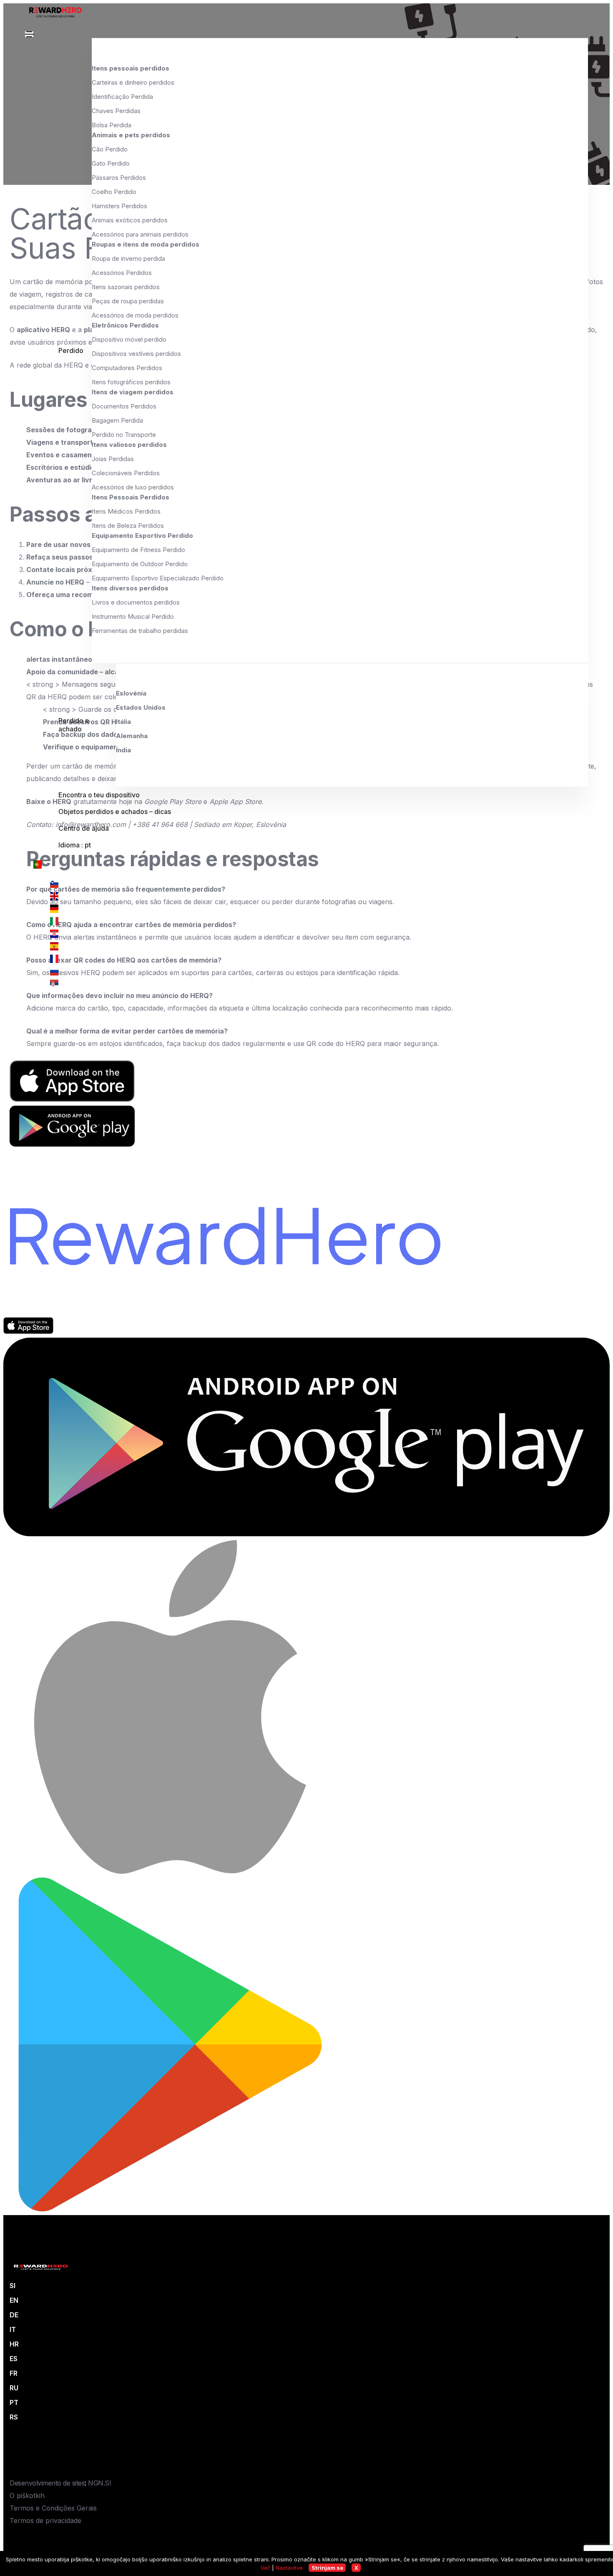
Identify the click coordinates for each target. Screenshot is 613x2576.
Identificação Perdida (122, 97)
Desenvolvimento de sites (47, 2483)
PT (14, 2402)
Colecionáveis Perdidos (126, 473)
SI (13, 2286)
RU (14, 2388)
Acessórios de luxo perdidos (133, 487)
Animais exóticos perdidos (130, 220)
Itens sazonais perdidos (126, 287)
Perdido (71, 350)
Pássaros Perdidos (119, 178)
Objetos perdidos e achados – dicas (115, 812)
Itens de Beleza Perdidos (128, 526)
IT (13, 2329)
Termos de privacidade (45, 2521)
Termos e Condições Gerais (53, 2508)
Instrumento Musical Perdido (133, 616)
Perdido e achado (74, 725)
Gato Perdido (111, 163)
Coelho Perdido (114, 192)
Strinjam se (327, 2568)
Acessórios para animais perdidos (140, 234)
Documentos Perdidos (124, 406)
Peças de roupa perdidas (128, 301)
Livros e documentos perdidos (136, 602)
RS (14, 2417)
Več (265, 2568)
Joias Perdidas (113, 459)
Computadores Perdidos (127, 368)
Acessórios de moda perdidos (135, 315)
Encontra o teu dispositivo (99, 795)
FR (14, 2373)
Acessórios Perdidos (122, 273)
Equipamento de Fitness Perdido (138, 550)
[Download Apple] (28, 1331)
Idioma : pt (75, 845)
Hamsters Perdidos (119, 206)
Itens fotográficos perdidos (131, 382)
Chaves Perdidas (116, 111)
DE (14, 2315)
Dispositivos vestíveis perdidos (136, 354)
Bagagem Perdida (117, 420)
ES (14, 2359)
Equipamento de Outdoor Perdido (140, 564)
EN (14, 2300)
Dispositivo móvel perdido (129, 339)
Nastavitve (289, 2568)
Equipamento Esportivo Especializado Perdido (158, 578)
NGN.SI (99, 2483)
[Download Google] (306, 1534)
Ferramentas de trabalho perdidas (140, 631)
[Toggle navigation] (29, 34)
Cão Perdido (110, 149)
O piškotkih (27, 2495)
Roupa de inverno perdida (128, 258)
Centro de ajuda (84, 828)
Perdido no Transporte (124, 435)
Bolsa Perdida (112, 125)
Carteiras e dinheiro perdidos (133, 82)
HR (14, 2344)
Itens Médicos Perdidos (126, 511)
